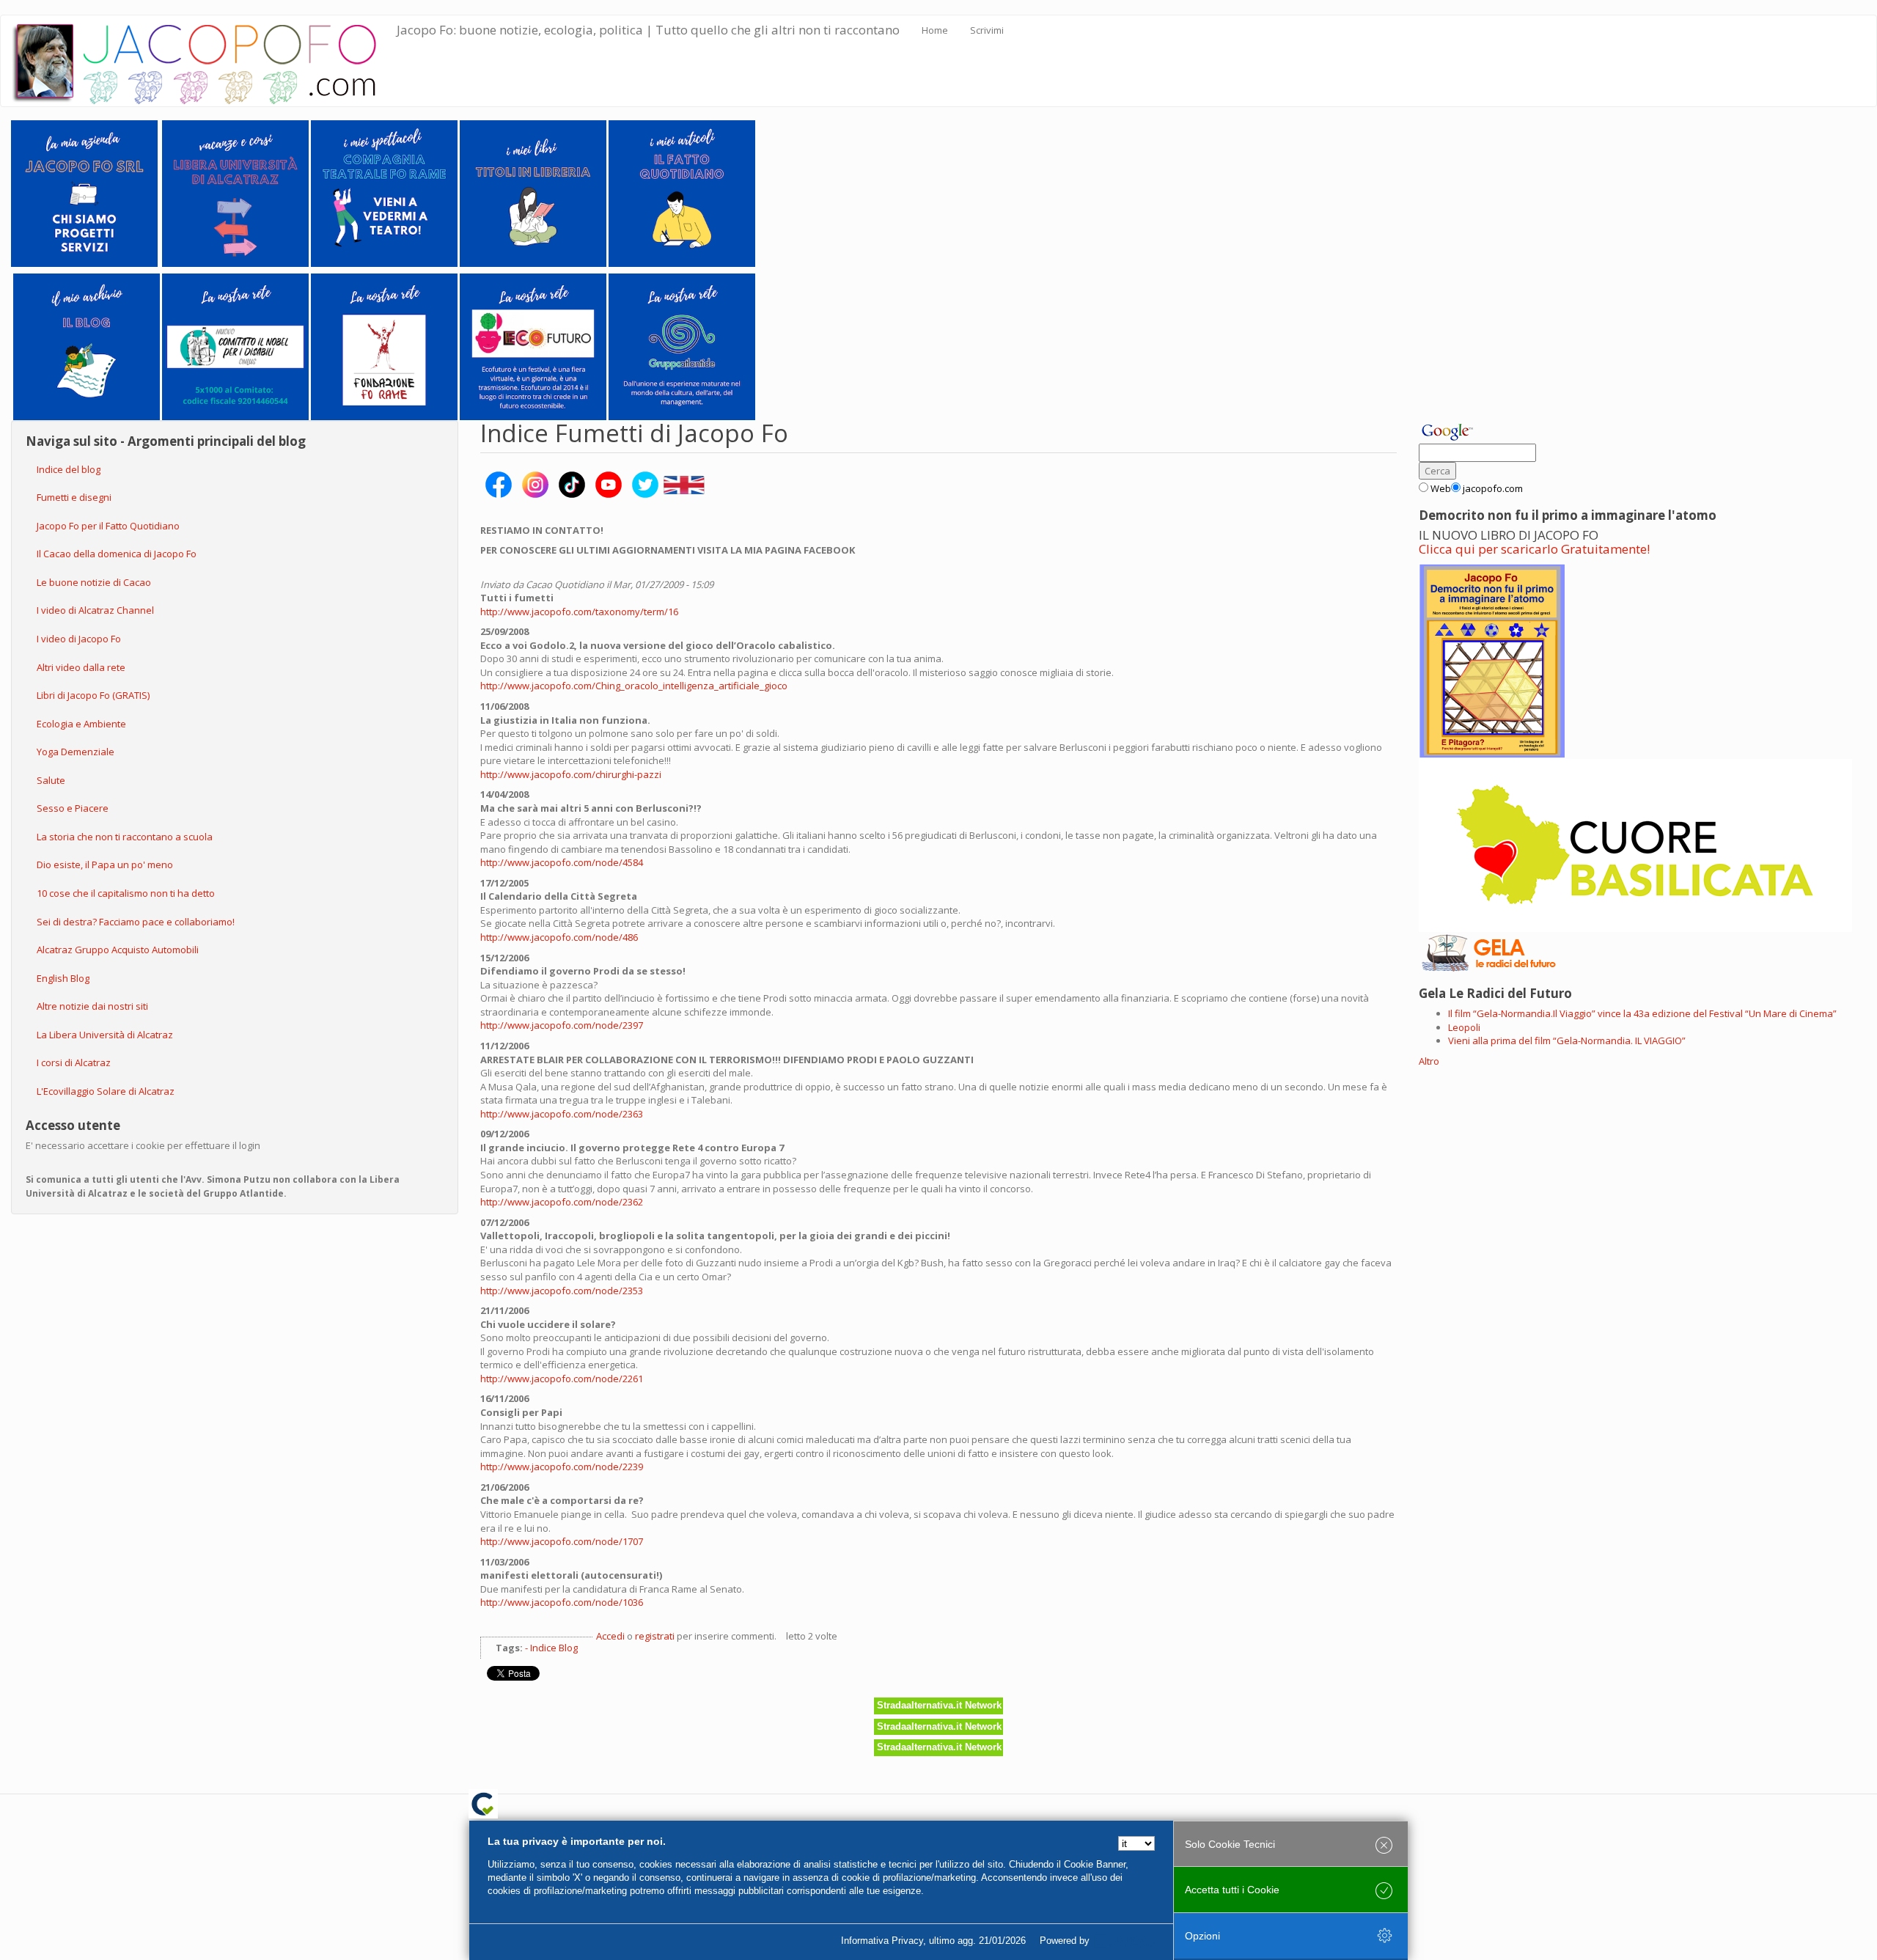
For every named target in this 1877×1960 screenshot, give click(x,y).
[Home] (204, 61)
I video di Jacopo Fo (79, 639)
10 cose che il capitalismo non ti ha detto (126, 893)
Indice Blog (554, 1648)
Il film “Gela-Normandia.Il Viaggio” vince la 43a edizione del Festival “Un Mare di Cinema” (1642, 1013)
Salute (51, 780)
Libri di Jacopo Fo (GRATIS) (93, 695)
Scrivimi (987, 30)
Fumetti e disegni (74, 497)
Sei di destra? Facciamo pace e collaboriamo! (136, 922)
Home (935, 30)
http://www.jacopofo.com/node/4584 (562, 862)
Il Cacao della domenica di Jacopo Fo (117, 554)
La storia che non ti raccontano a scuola (125, 837)
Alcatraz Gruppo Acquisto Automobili (118, 950)
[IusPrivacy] (1125, 1941)
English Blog (63, 978)
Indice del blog (69, 469)
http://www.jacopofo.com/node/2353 (562, 1291)
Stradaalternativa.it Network (939, 1705)
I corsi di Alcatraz (74, 1062)
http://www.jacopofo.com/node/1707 (562, 1541)
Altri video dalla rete (81, 667)
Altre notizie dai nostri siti (92, 1006)
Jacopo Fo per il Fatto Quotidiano (108, 526)
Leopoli (1464, 1027)
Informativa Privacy (882, 1941)
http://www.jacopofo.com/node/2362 (562, 1202)
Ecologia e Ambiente (81, 724)
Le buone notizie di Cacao (94, 582)
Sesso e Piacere (73, 808)
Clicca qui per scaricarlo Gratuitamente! (1534, 549)
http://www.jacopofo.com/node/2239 (562, 1467)
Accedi (610, 1636)
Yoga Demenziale (76, 752)
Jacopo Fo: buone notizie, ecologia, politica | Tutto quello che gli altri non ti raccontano (648, 30)
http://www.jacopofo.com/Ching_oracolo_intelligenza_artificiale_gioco (634, 686)
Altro (1429, 1061)
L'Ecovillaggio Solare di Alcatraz (106, 1091)
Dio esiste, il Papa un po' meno (105, 865)
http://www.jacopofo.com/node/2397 (562, 1025)
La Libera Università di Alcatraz (105, 1035)
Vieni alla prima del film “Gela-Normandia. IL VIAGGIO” (1567, 1040)
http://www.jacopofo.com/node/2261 (562, 1379)
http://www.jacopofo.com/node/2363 (562, 1114)
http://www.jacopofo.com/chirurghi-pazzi (571, 774)
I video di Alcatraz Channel (95, 610)
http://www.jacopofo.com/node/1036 (562, 1602)
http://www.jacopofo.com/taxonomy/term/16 (579, 612)
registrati (655, 1636)
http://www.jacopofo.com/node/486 (559, 937)
